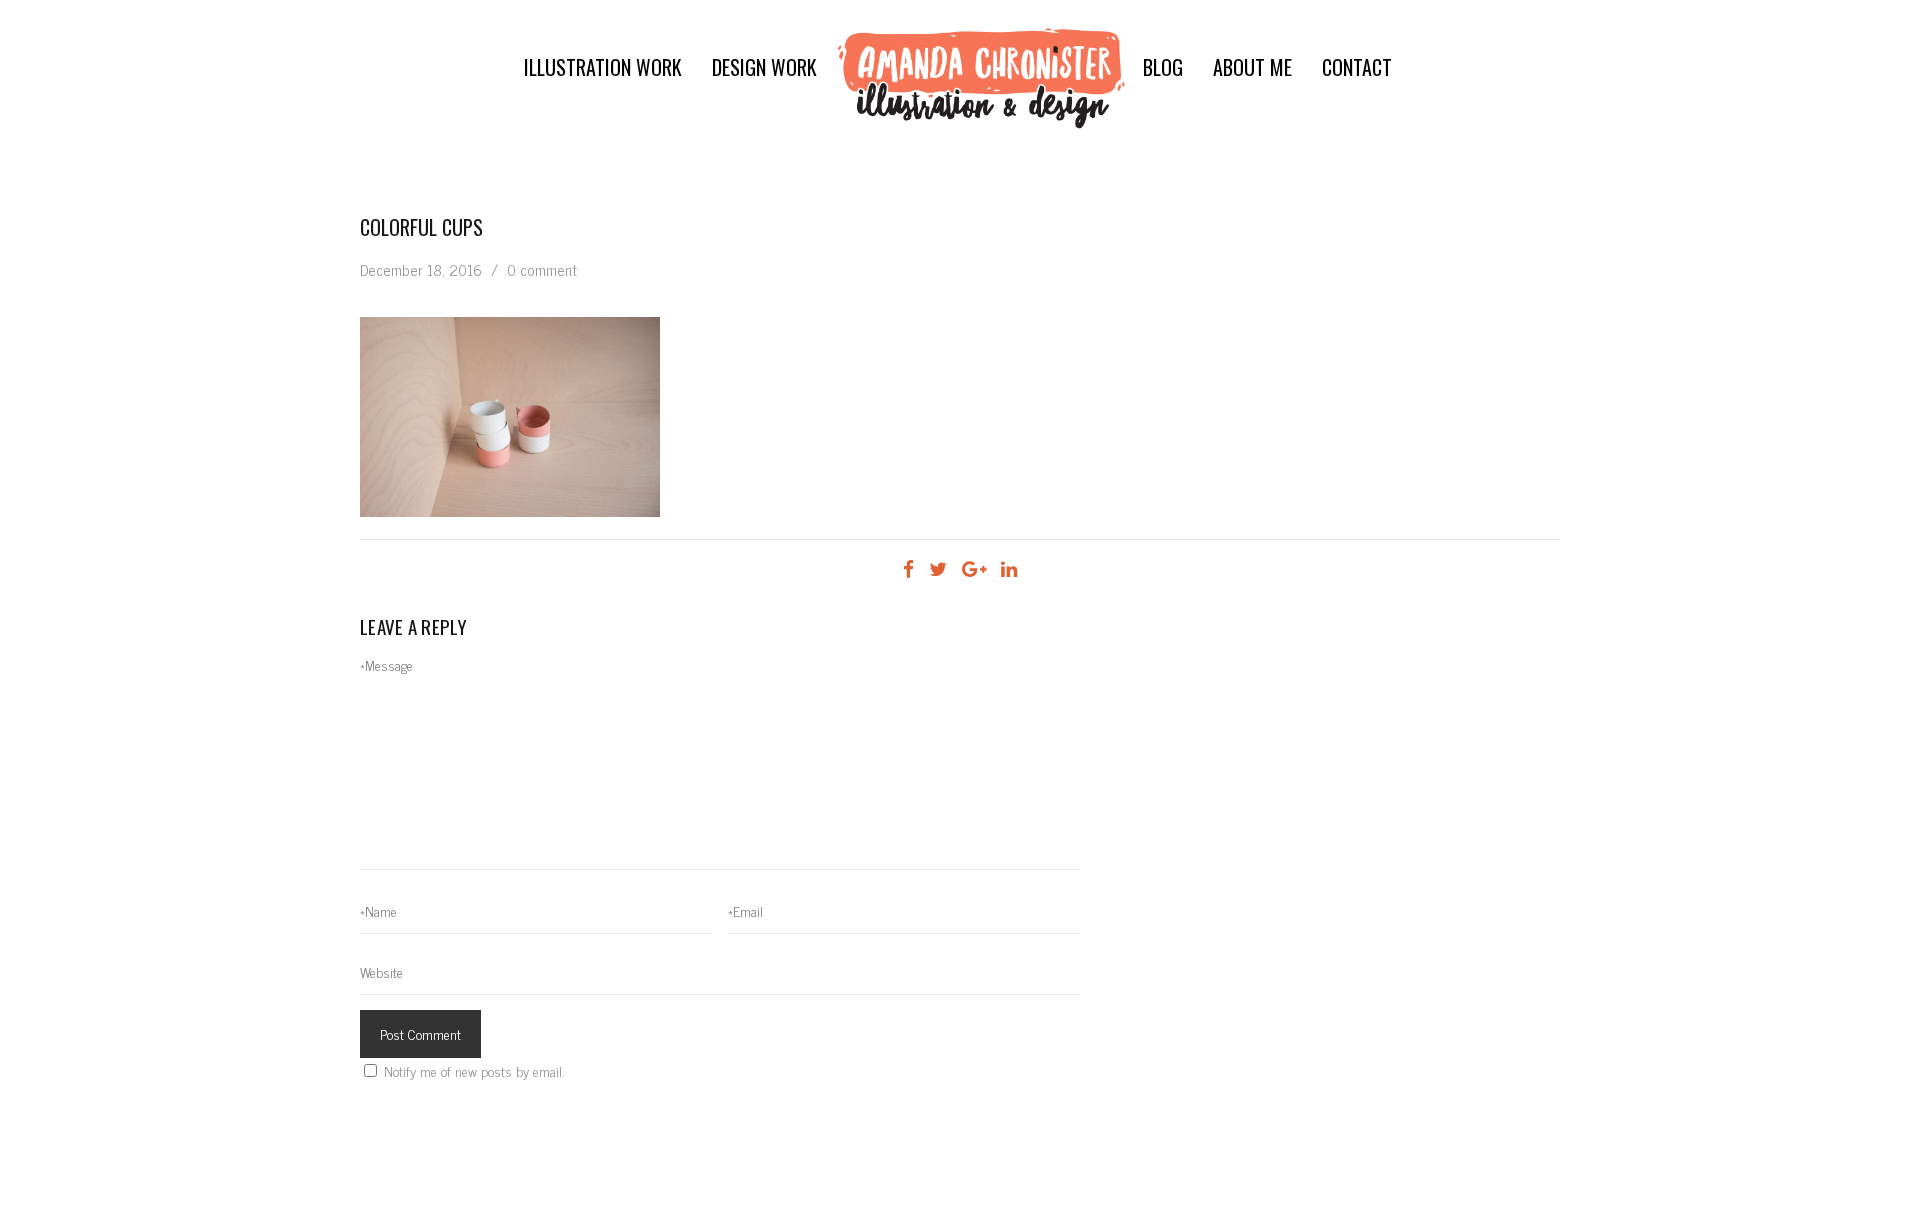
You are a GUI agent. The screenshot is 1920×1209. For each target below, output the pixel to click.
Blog (1163, 67)
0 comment (542, 269)
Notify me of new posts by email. (474, 1070)
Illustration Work (603, 67)
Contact (1357, 67)
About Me (1252, 67)
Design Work (764, 67)
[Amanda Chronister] (982, 77)
